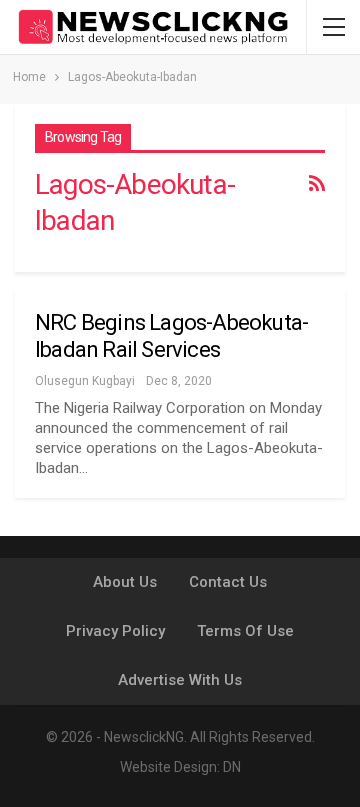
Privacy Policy (115, 631)
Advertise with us (180, 680)
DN (232, 767)
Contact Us (228, 582)
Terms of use (245, 631)
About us (125, 582)
